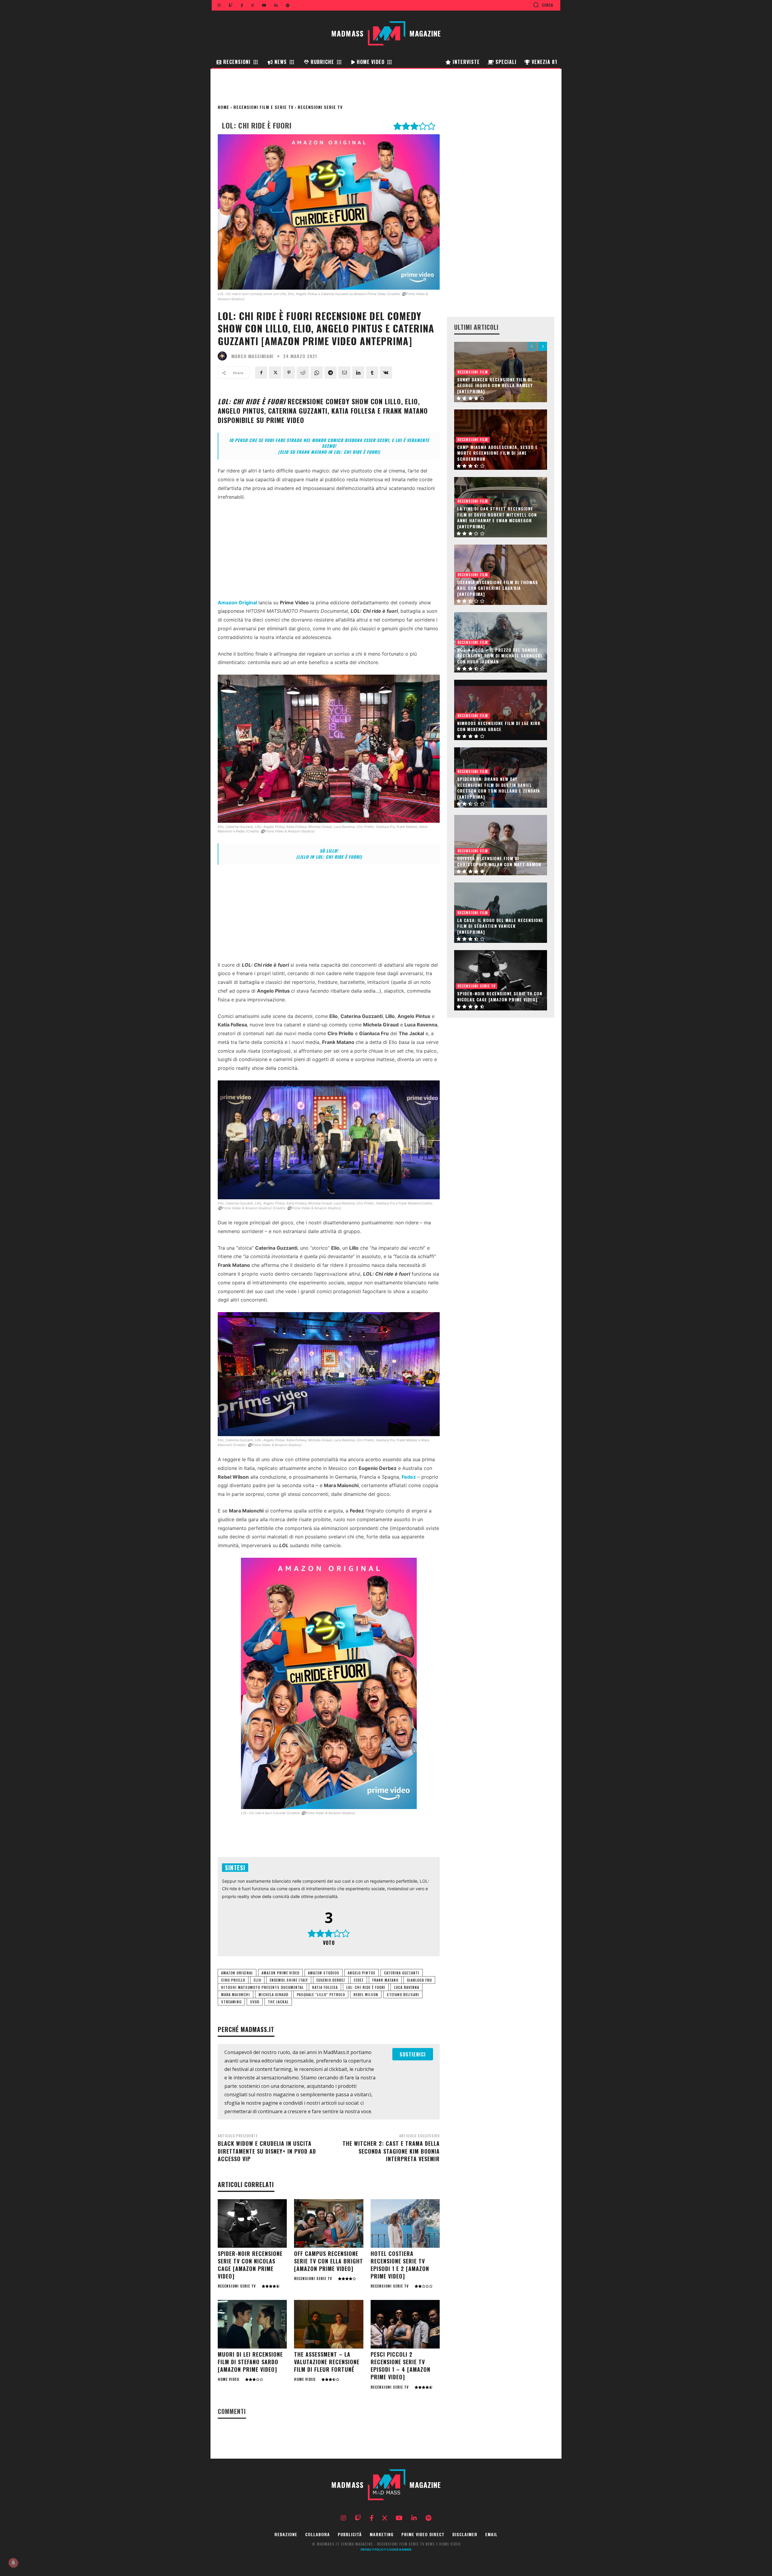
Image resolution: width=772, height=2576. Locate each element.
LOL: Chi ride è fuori (366, 1987)
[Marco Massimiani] (224, 356)
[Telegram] (331, 373)
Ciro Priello (233, 1980)
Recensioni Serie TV (320, 107)
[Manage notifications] (13, 2563)
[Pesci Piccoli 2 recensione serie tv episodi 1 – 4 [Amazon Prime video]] (405, 2324)
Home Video (228, 2379)
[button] (543, 5)
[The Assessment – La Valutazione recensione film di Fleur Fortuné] (329, 2324)
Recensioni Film (473, 372)
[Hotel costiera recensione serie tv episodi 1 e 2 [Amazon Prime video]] (405, 2223)
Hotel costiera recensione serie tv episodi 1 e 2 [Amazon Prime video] (400, 2265)
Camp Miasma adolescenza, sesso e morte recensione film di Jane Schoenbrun (497, 453)
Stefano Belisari (403, 1994)
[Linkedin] (358, 373)
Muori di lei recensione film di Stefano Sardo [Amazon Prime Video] (250, 2362)
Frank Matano (385, 1980)
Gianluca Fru (419, 1980)
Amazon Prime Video (280, 1973)
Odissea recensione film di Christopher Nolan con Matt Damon (499, 861)
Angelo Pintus (362, 1973)
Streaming (231, 2002)
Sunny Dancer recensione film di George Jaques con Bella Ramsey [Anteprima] (495, 385)
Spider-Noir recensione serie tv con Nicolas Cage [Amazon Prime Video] (250, 2265)
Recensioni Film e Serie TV (263, 107)
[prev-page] (532, 346)
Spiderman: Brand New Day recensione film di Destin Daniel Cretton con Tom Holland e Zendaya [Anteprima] (499, 788)
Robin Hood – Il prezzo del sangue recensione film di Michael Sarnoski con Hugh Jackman (500, 656)
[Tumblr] (372, 373)
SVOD (255, 2002)
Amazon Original (237, 1973)
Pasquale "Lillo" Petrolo (321, 1994)
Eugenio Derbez (331, 1980)
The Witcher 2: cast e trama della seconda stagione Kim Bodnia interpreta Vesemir (391, 2151)
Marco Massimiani (252, 356)
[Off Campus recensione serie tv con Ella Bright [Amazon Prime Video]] (329, 2223)
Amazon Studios (324, 1973)
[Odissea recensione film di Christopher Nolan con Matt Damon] (501, 845)
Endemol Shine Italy (289, 1980)
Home (223, 107)
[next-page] (543, 346)
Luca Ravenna (407, 1987)
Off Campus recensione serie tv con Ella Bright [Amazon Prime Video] (329, 2261)
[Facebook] (261, 373)
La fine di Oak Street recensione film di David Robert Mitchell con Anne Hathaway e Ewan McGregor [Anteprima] (497, 517)
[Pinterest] (289, 373)
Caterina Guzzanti (402, 1973)
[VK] (386, 373)
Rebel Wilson (366, 1994)
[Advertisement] (329, 552)
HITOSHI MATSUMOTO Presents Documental (262, 1987)
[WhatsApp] (317, 373)
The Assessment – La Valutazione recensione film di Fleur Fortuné (327, 2362)
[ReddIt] (303, 373)
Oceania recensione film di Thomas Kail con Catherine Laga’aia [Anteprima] (498, 588)
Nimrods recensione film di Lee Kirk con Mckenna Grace (499, 726)
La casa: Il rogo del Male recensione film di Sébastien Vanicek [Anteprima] (500, 926)
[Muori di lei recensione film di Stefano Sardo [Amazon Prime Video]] (252, 2324)
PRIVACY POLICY (373, 2549)
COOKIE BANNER (399, 2549)
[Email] (344, 373)
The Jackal (278, 2002)
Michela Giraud (273, 1994)
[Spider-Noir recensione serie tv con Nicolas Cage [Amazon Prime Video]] (252, 2223)
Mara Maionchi (236, 1994)
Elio (257, 1980)
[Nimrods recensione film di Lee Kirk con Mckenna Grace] (501, 710)
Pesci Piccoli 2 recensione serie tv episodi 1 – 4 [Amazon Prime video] (400, 2366)
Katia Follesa (325, 1987)
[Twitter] (275, 373)
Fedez (359, 1980)
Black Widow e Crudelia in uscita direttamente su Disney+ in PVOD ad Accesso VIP (267, 2151)
